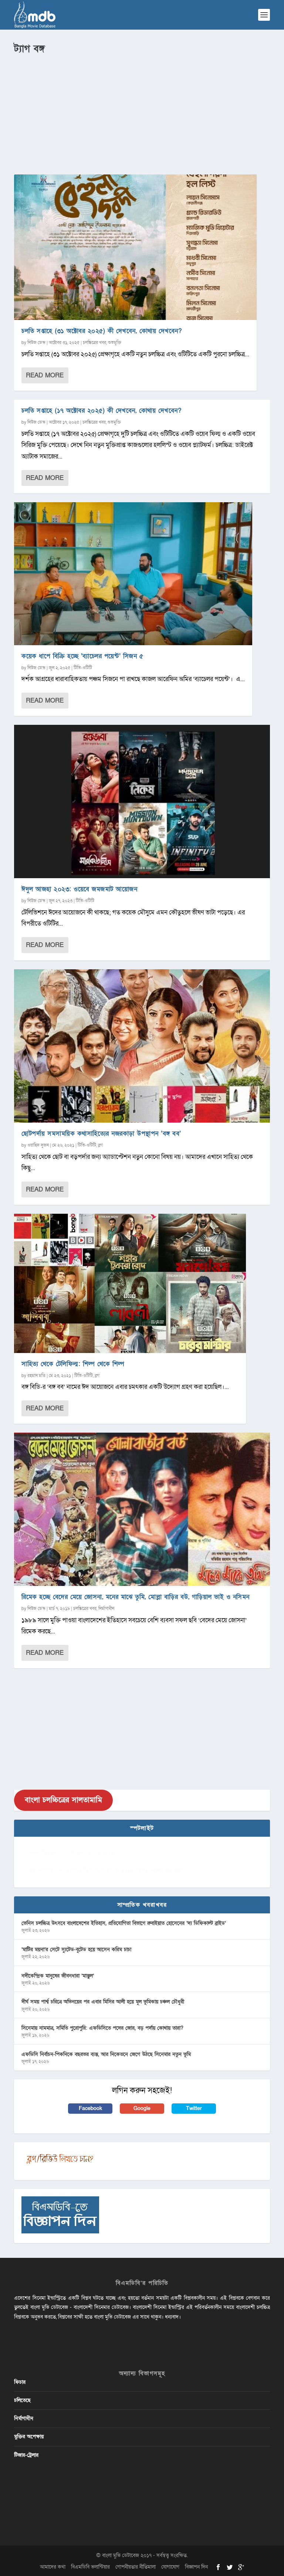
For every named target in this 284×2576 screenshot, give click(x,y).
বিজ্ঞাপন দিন (196, 2567)
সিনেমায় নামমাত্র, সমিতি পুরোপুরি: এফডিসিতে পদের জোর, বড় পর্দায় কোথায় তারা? (102, 2028)
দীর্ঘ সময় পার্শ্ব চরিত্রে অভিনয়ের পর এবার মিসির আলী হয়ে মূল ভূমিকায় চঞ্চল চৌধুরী (103, 2002)
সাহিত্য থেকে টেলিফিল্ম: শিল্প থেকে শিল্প (73, 1364)
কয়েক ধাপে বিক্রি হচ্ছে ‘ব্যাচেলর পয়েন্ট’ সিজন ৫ (82, 656)
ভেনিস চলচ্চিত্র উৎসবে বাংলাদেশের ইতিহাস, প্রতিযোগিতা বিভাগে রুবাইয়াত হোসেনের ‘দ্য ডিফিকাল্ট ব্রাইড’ (124, 1923)
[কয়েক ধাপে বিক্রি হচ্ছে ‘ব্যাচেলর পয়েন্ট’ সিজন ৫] (133, 574)
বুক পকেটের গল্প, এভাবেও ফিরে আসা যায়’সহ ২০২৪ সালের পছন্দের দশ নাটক (107, 1871)
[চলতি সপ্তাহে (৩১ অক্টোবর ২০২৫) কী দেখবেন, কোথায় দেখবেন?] (135, 247)
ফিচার (20, 2382)
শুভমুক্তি (115, 343)
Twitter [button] (194, 2108)
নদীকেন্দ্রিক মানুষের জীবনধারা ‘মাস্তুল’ (58, 1976)
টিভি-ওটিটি (83, 668)
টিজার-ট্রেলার (26, 2455)
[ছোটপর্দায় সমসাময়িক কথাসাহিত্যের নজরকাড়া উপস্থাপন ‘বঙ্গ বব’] (142, 1046)
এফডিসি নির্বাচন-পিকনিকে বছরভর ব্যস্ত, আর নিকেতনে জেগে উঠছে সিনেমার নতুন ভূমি (106, 2054)
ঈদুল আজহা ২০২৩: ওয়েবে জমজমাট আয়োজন (79, 889)
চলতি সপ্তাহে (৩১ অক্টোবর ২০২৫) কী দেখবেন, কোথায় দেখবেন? (102, 331)
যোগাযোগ (170, 2567)
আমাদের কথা (53, 2567)
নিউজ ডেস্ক (36, 343)
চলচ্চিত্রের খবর (94, 343)
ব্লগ (100, 1145)
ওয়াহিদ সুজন (38, 1145)
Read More (45, 375)
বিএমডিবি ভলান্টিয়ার (90, 2567)
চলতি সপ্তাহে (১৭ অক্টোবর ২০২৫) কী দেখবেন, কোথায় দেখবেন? (101, 411)
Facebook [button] (90, 2108)
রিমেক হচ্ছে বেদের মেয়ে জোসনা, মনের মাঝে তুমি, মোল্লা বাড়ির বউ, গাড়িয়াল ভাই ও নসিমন (136, 1597)
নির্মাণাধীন (106, 1609)
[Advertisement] (142, 111)
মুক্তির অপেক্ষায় (29, 2437)
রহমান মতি (36, 1376)
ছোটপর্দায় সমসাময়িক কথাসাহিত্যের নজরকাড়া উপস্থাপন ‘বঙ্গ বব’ (101, 1134)
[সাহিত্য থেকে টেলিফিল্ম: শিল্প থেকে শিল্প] (130, 1283)
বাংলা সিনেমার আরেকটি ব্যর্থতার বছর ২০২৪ (72, 1853)
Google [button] (142, 2108)
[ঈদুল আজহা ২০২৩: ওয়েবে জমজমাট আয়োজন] (142, 802)
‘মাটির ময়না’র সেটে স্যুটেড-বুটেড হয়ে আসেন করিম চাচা (76, 1950)
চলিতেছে (22, 2400)
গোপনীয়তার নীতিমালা (136, 2567)
